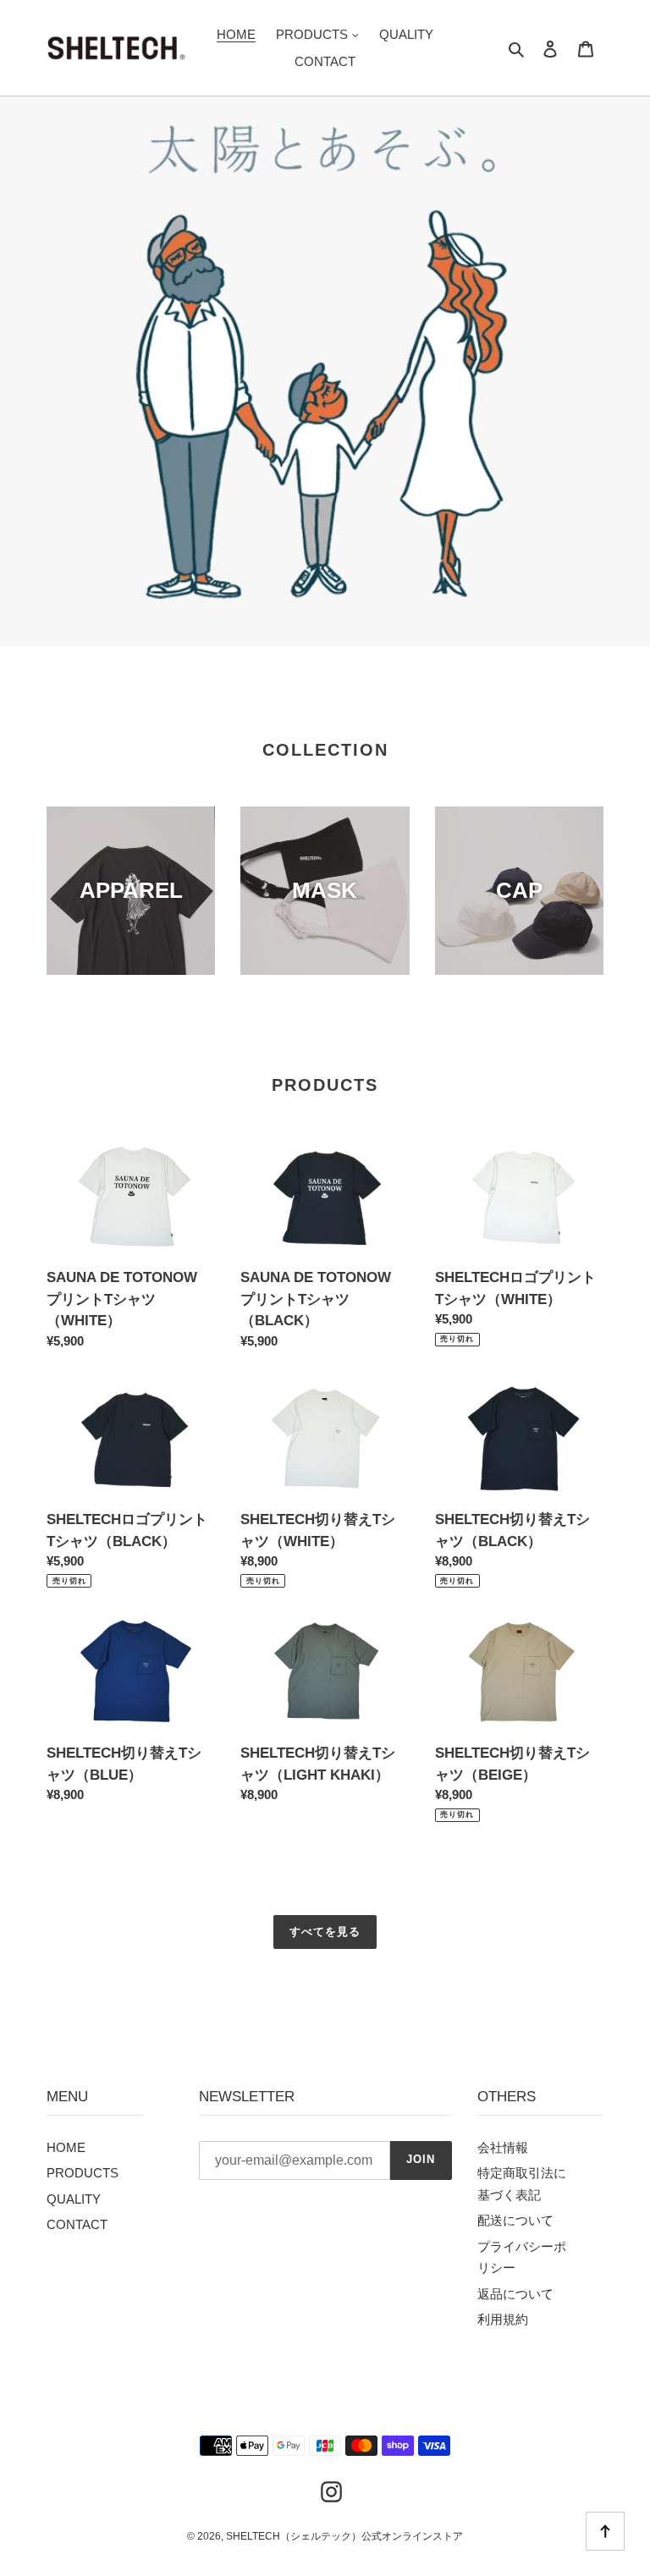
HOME (66, 2147)
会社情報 (503, 2147)
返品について (515, 2294)
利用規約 (503, 2319)
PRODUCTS (83, 2173)
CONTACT (77, 2224)
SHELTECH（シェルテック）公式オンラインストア (344, 2536)
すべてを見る (325, 1932)
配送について (515, 2220)
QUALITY (74, 2199)
